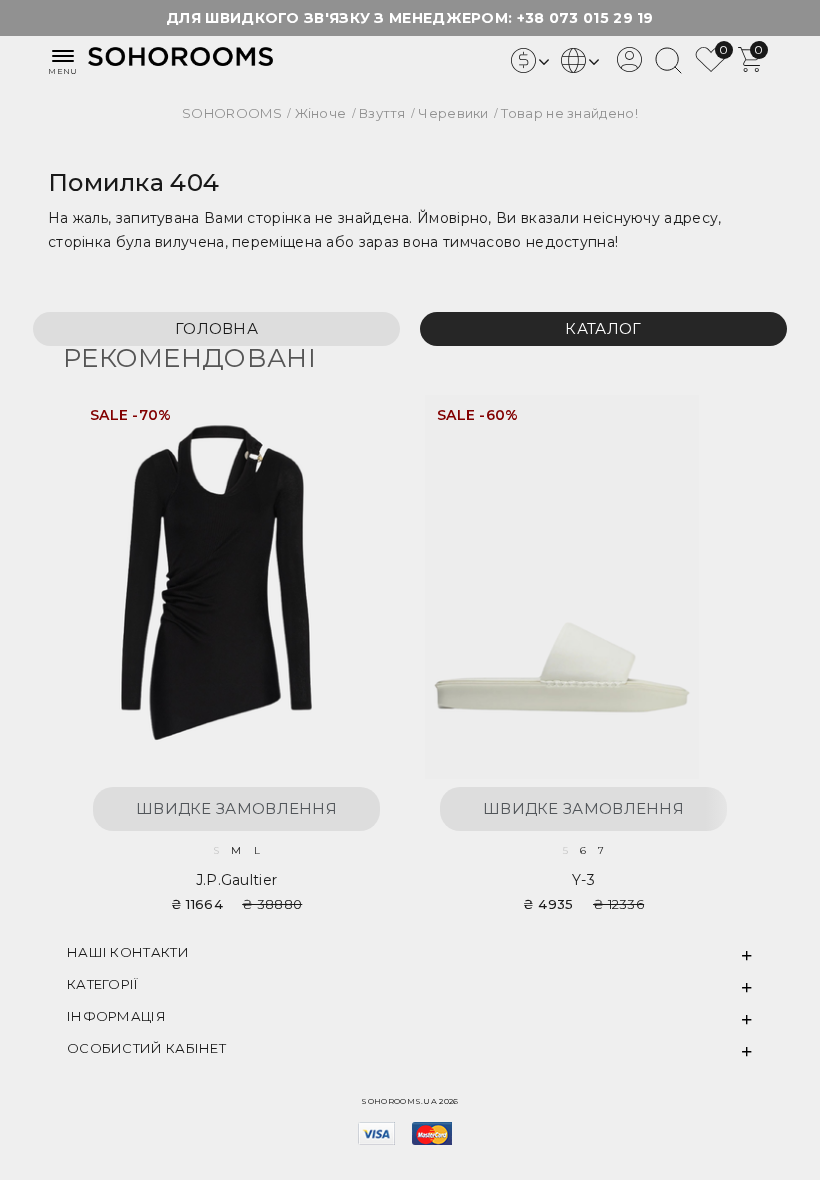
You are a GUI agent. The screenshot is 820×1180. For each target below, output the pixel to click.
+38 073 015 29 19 (585, 18)
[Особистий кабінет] (629, 67)
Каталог (603, 328)
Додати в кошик (359, 422)
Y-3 (583, 880)
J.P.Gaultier (237, 880)
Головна (216, 328)
